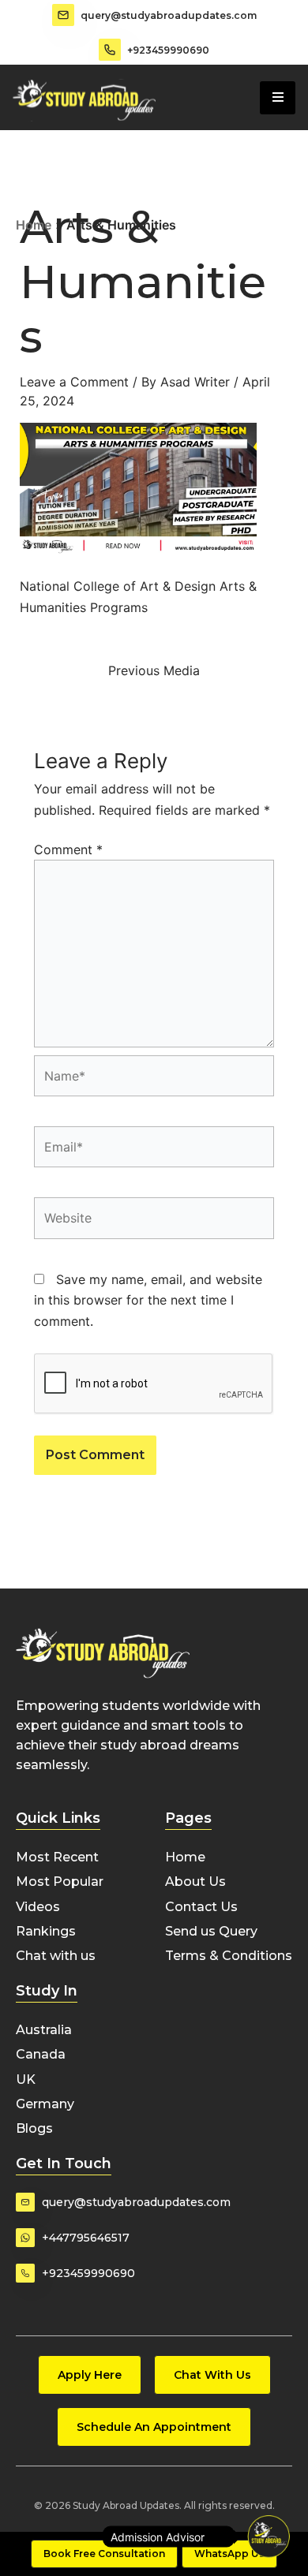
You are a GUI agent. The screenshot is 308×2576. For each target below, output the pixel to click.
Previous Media (154, 670)
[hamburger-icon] (278, 98)
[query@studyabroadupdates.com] (63, 15)
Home (34, 225)
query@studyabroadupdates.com (169, 15)
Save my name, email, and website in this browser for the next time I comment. (148, 1300)
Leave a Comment (74, 382)
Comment (68, 849)
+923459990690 (168, 50)
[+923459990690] (110, 50)
